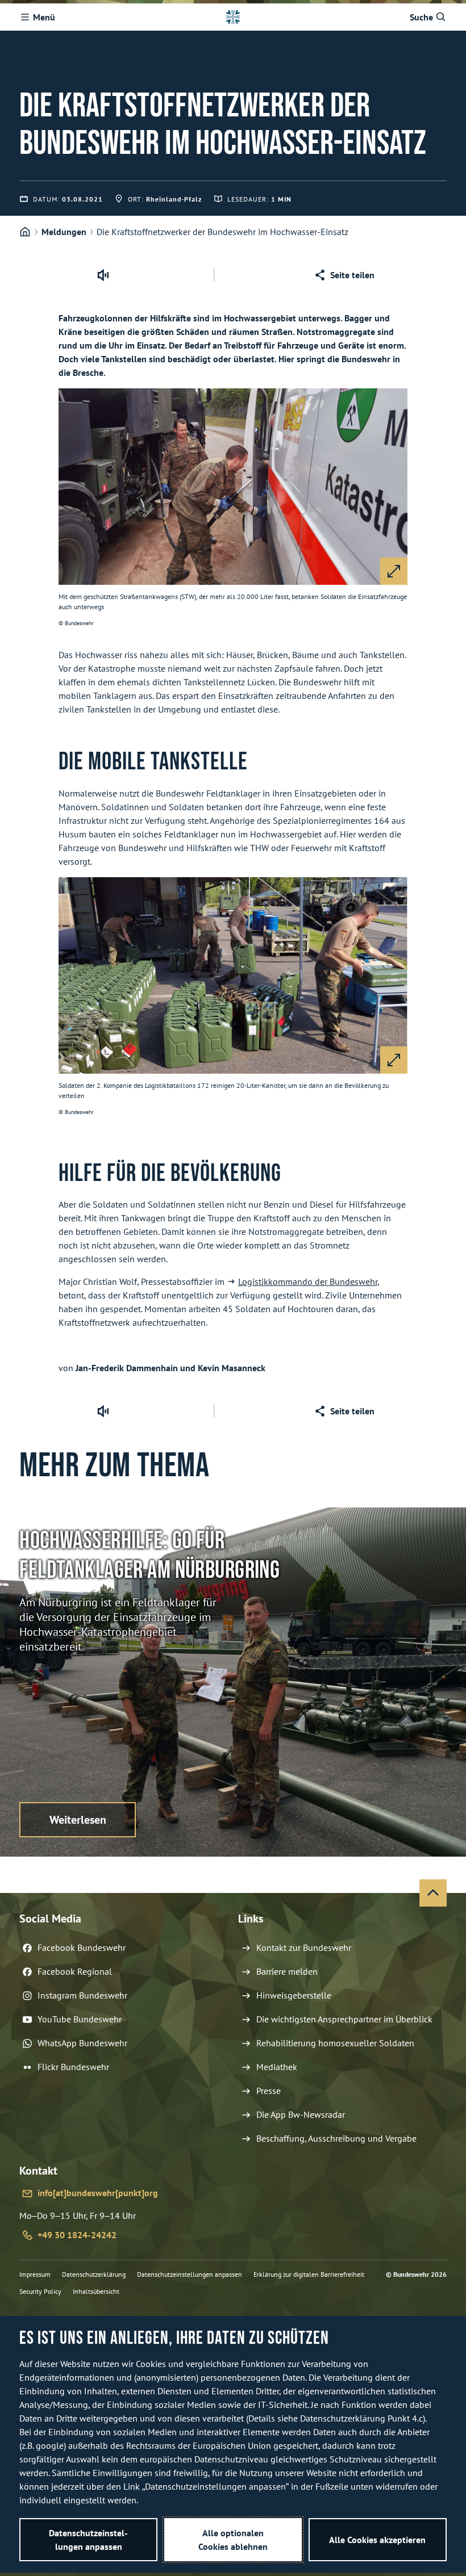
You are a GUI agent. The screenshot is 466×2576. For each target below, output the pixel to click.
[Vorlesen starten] (103, 275)
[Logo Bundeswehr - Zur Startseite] (233, 17)
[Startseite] (25, 232)
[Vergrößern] (394, 571)
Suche (421, 17)
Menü (44, 17)
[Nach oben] (433, 1893)
